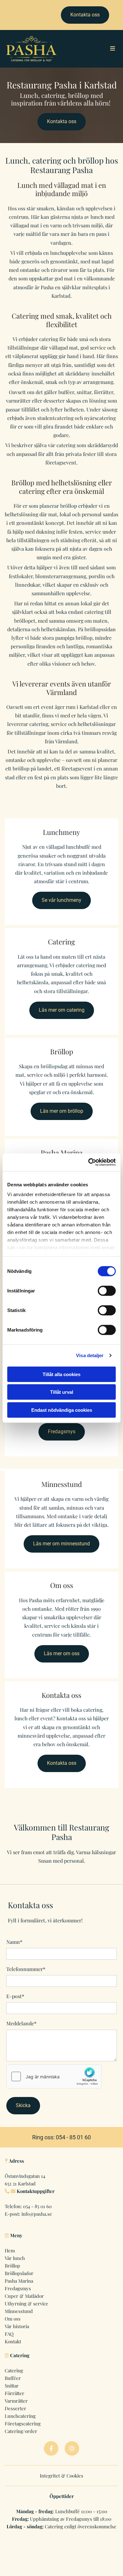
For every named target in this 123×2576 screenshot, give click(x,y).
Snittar (12, 2386)
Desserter (15, 2408)
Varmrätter (16, 2401)
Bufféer (13, 2378)
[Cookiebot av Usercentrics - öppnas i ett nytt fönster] (88, 1162)
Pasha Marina (19, 2281)
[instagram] (72, 2448)
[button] (85, 15)
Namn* (14, 1942)
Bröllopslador (19, 2273)
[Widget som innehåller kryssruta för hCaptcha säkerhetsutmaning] (54, 2076)
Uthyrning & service (26, 2303)
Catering (14, 2370)
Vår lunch (15, 2258)
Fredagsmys (18, 2288)
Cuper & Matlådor (24, 2296)
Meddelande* (21, 2023)
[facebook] (51, 2448)
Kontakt (13, 2341)
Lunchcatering (20, 2416)
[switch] (107, 1291)
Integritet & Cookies (61, 2476)
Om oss (13, 2319)
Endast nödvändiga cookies (62, 1410)
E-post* (15, 1996)
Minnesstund (19, 2311)
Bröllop (12, 2266)
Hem (10, 2250)
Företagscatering (23, 2423)
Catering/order (21, 2431)
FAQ (9, 2334)
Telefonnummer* (26, 1969)
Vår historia (17, 2326)
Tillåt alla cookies (61, 1374)
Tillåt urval (62, 1392)
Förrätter (15, 2393)
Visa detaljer (90, 1355)
